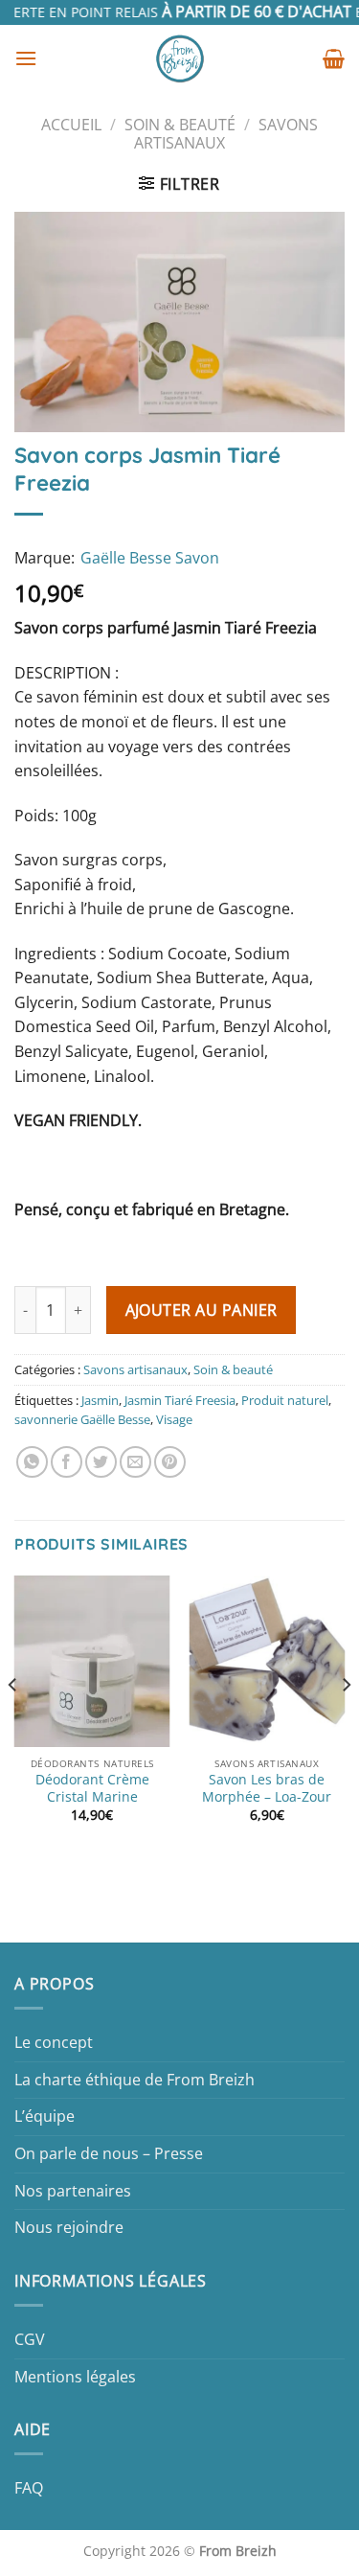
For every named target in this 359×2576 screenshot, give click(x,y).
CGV (30, 2339)
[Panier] (334, 58)
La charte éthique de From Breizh (135, 2080)
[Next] (346, 1724)
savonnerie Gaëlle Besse (82, 1419)
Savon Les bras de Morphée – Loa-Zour (267, 1788)
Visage (174, 1419)
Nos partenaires (73, 2191)
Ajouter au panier (202, 1310)
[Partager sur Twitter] (101, 1462)
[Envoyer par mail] (135, 1462)
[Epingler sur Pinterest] (170, 1462)
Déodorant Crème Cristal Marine (92, 1788)
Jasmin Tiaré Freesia (180, 1400)
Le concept (54, 2042)
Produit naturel (285, 1400)
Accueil (71, 125)
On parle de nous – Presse (109, 2153)
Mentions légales (75, 2377)
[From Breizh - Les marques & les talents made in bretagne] (180, 58)
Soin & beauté (180, 125)
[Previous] (13, 1724)
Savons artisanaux (135, 1369)
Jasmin (100, 1400)
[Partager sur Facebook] (67, 1462)
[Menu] (26, 58)
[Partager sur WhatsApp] (32, 1462)
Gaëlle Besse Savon (150, 558)
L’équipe (45, 2116)
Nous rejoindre (69, 2227)
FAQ (29, 2488)
